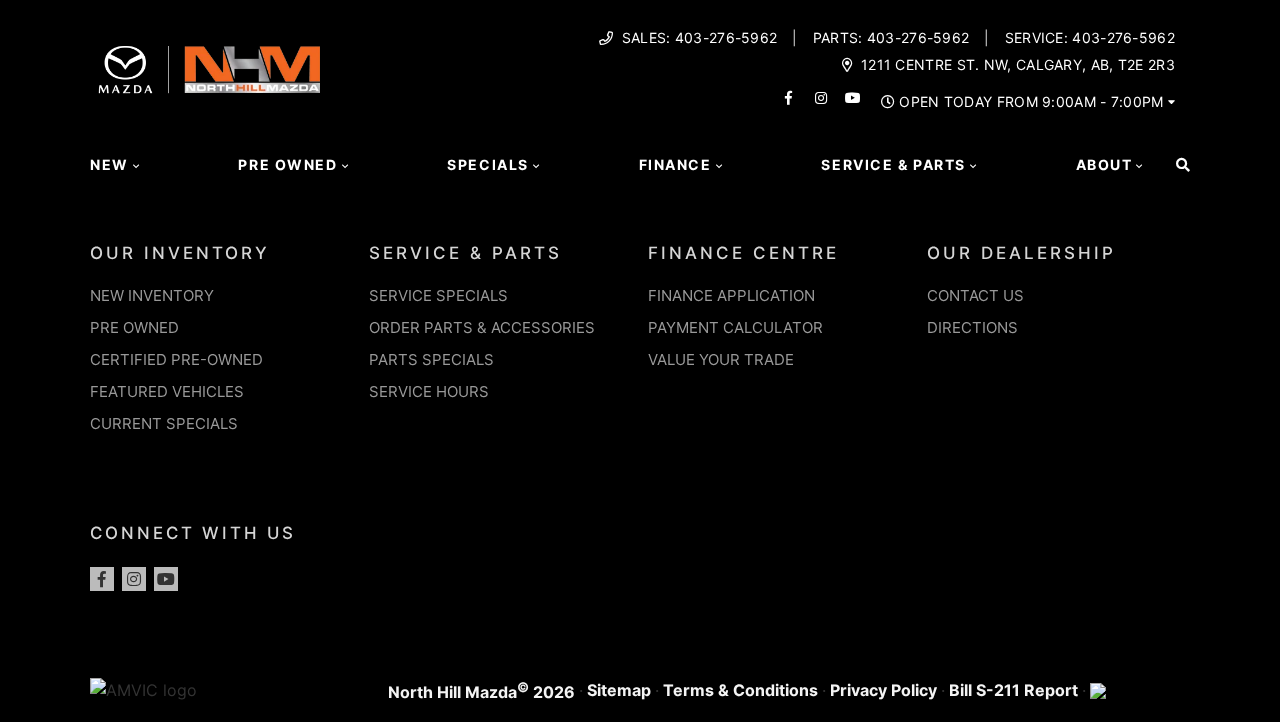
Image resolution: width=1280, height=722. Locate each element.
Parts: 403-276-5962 (891, 38)
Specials (488, 164)
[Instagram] (134, 579)
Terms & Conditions (740, 690)
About (1104, 164)
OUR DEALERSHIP (1021, 253)
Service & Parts (893, 164)
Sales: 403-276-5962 (700, 38)
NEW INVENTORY (152, 295)
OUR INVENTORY (180, 253)
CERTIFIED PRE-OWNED (176, 359)
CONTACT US (975, 295)
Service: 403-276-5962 (1090, 38)
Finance (675, 164)
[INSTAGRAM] (821, 98)
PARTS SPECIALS (431, 359)
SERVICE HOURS (429, 391)
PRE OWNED (134, 327)
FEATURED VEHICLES (167, 391)
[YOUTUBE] (853, 98)
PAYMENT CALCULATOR (735, 327)
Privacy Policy (883, 690)
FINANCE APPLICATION (731, 295)
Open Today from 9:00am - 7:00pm (1031, 102)
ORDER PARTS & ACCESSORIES (482, 327)
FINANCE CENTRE (743, 253)
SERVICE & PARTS (465, 253)
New (109, 164)
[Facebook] (102, 579)
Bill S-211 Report (1013, 690)
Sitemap (619, 690)
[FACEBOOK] (789, 98)
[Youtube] (166, 579)
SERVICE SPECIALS (438, 295)
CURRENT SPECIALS (164, 423)
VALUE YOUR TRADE (721, 359)
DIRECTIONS (972, 327)
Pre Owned (287, 164)
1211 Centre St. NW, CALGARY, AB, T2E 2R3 (1018, 65)
